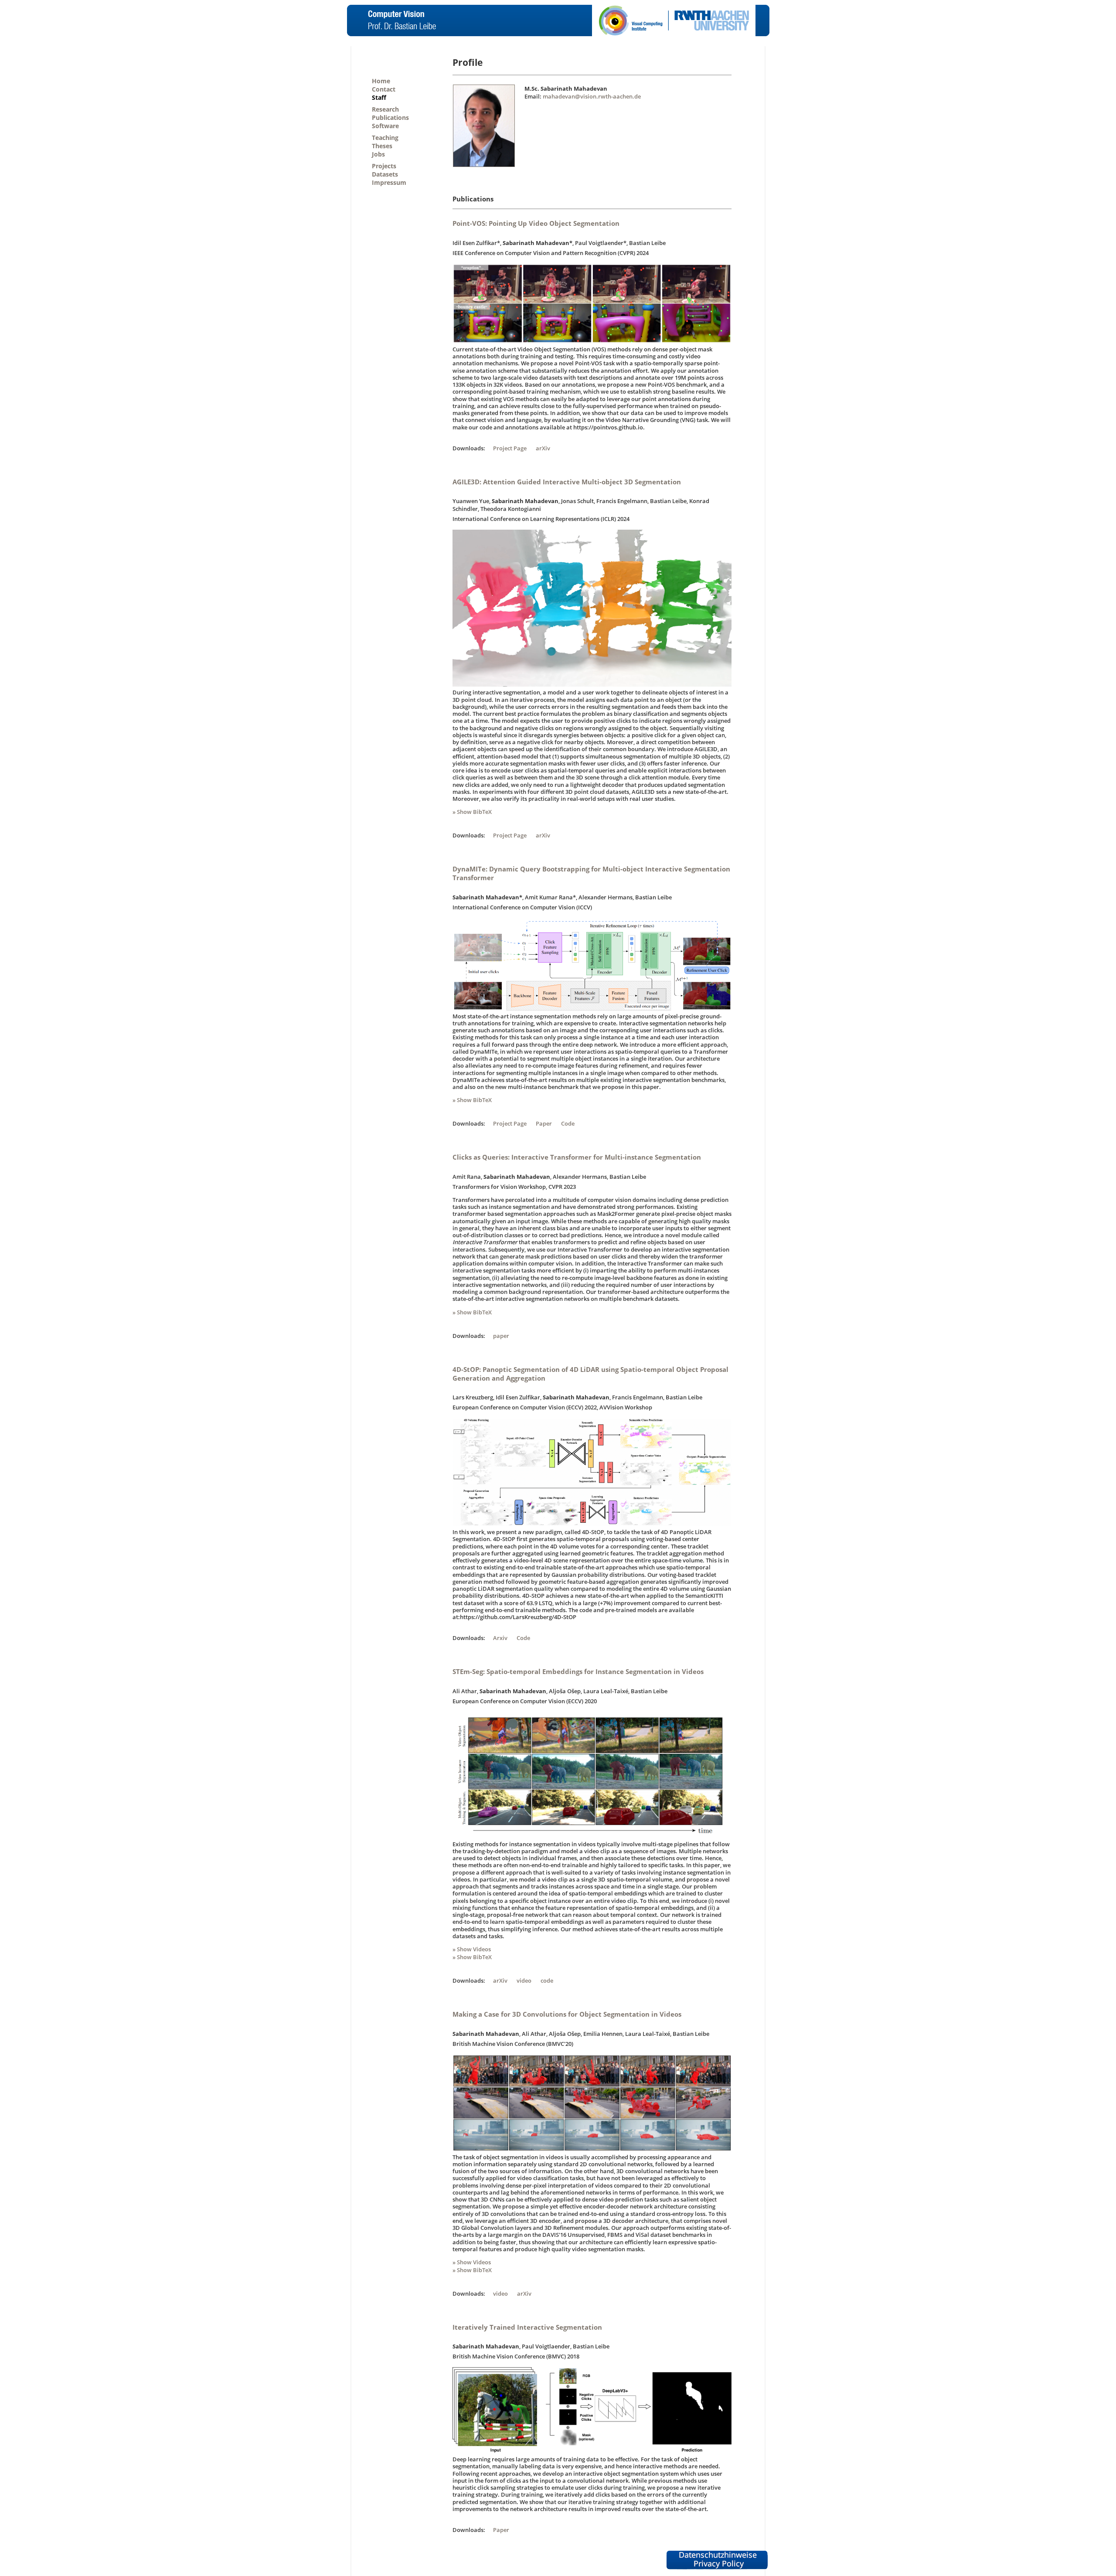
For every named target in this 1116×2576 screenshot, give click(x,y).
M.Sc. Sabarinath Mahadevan (566, 88)
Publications (390, 117)
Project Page (510, 448)
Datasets (385, 174)
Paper (544, 1123)
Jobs (378, 154)
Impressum (389, 182)
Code (568, 1123)
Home (381, 81)
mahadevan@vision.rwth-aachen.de (592, 96)
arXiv (543, 448)
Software (385, 126)
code (547, 1980)
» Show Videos (472, 1949)
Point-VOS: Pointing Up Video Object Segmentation (536, 223)
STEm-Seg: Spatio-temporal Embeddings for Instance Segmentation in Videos (578, 1671)
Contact (384, 89)
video (524, 1980)
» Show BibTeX (472, 812)
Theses (382, 146)
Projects (384, 166)
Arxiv (500, 1638)
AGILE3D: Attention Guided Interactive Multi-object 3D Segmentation (567, 482)
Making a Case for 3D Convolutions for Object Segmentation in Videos (567, 2014)
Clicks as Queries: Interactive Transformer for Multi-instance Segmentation (577, 1157)
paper (501, 1336)
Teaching (385, 138)
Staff (379, 97)
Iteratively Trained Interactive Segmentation (527, 2327)
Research (385, 109)
